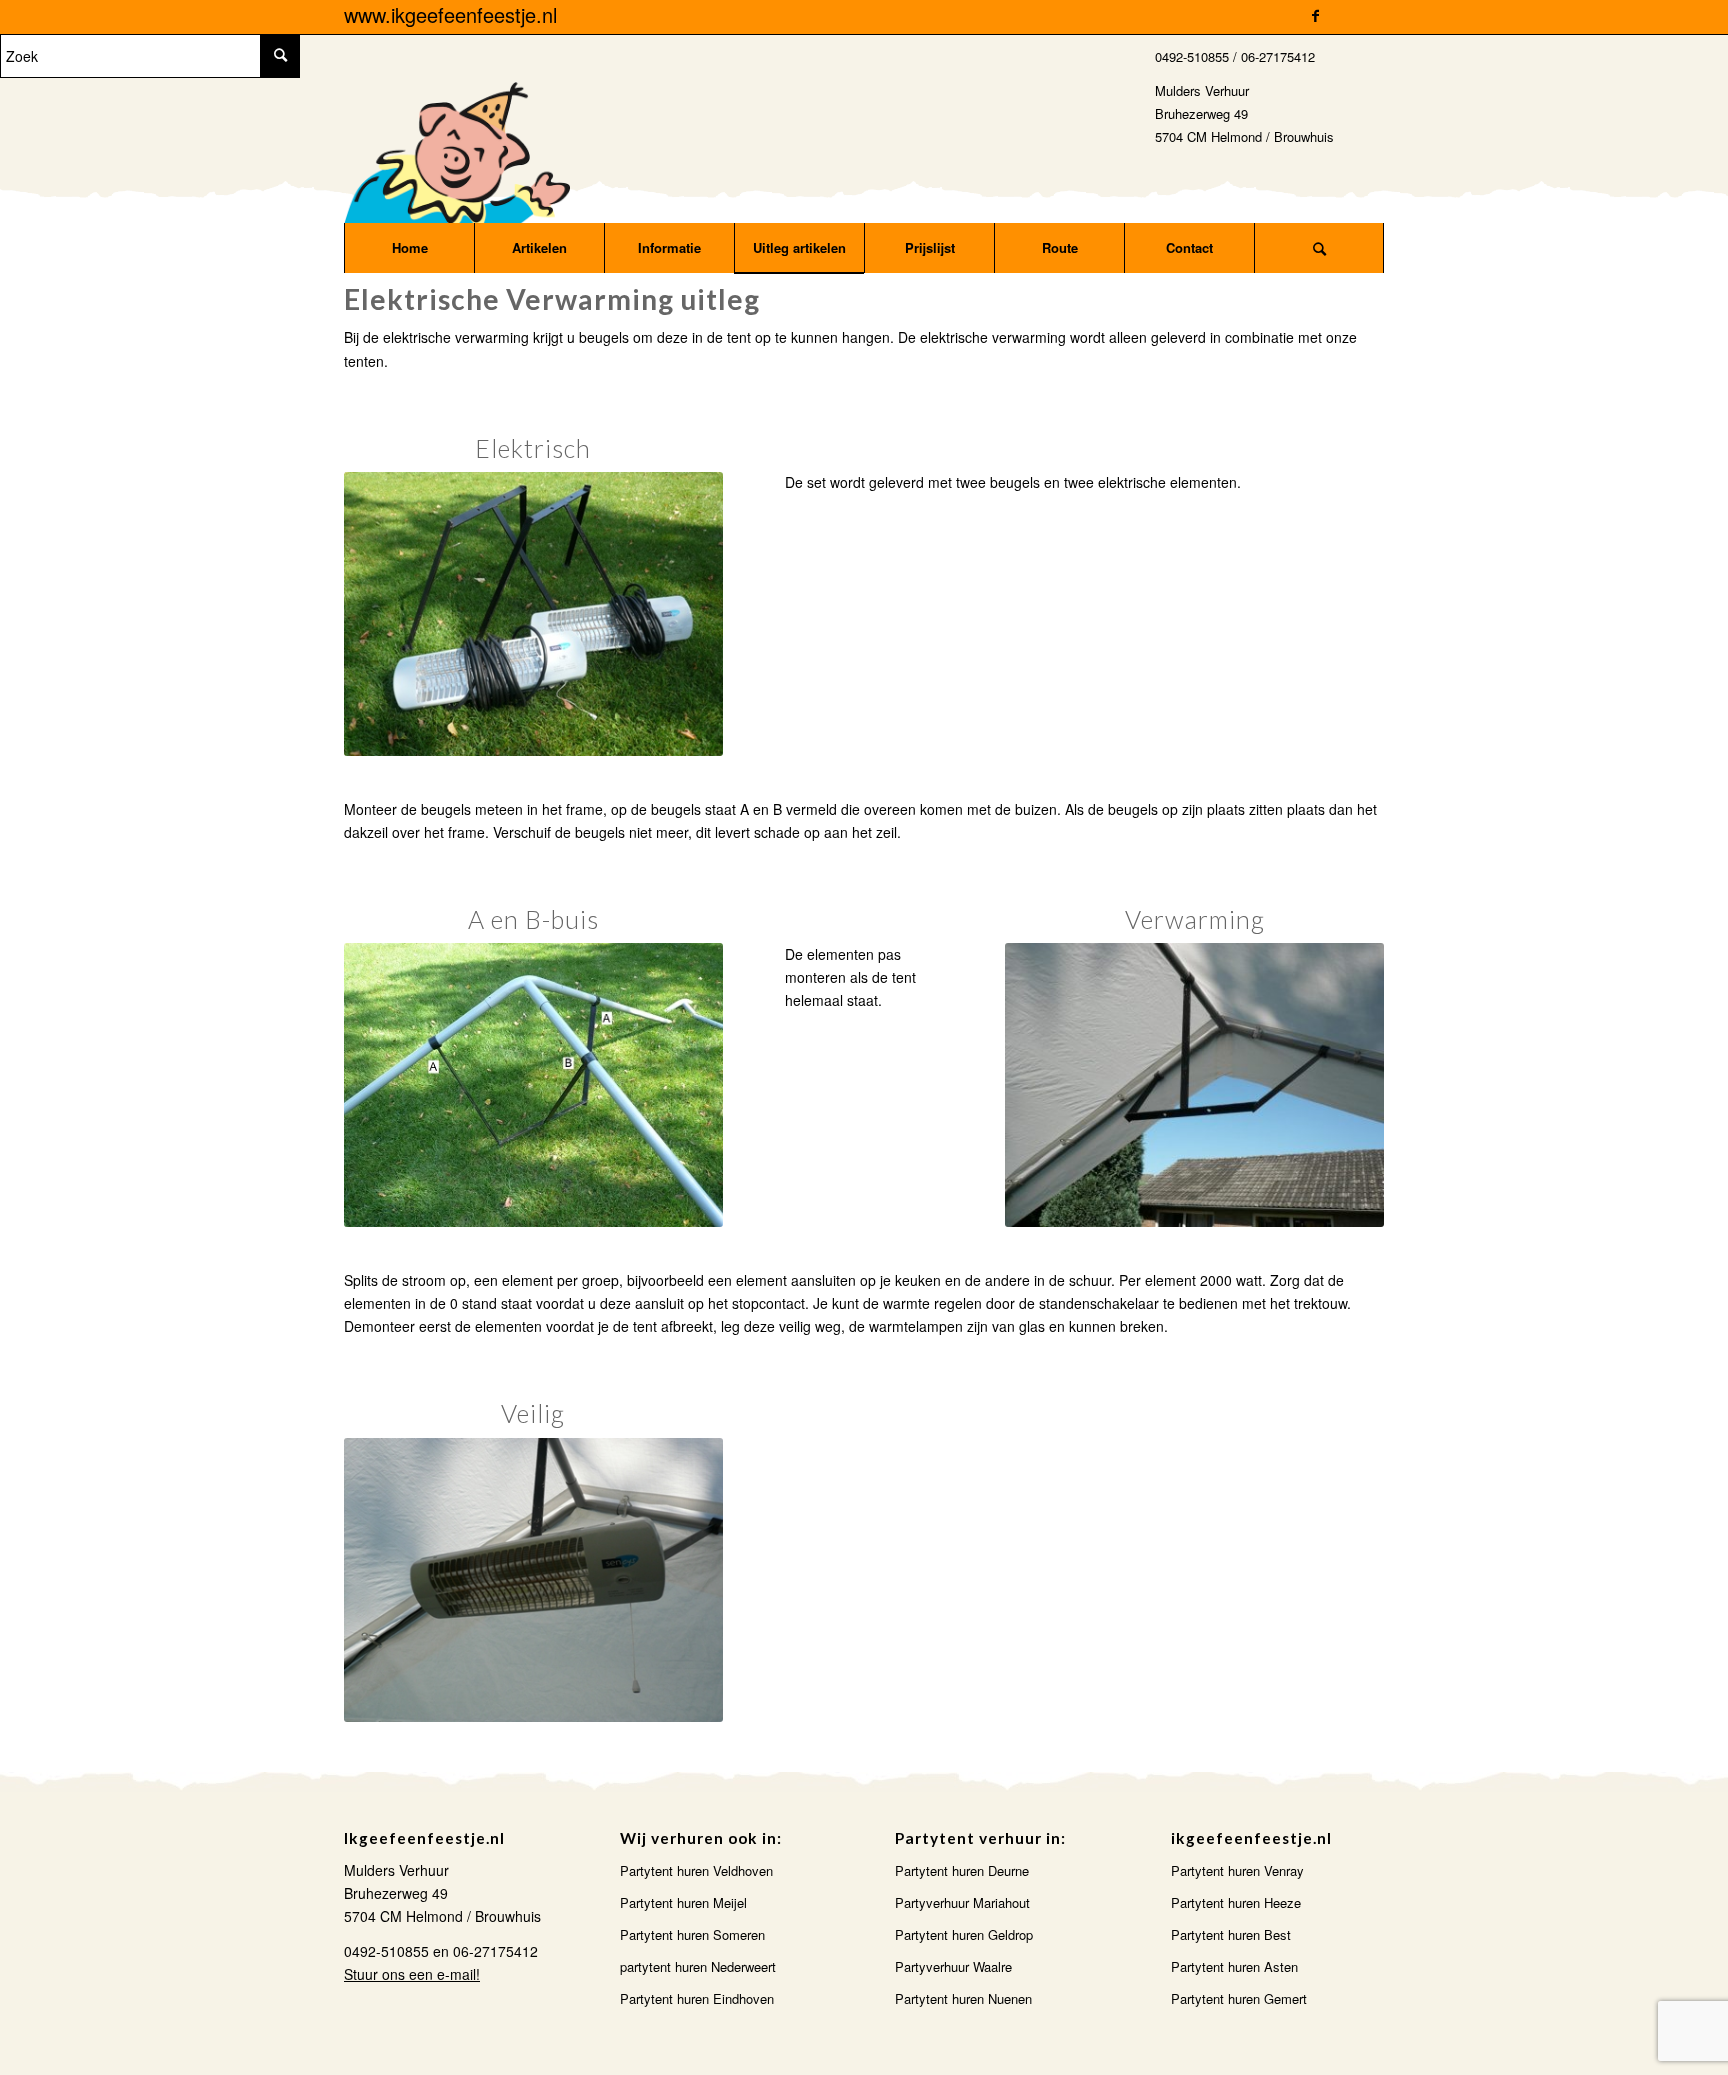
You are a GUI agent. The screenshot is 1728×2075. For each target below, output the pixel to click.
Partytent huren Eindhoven (697, 1998)
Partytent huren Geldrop (964, 1934)
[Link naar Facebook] (1315, 15)
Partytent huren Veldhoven (696, 1870)
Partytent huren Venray (1237, 1870)
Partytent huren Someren (692, 1934)
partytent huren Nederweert (698, 1966)
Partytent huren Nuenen (963, 1998)
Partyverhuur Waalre (953, 1966)
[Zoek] (1319, 248)
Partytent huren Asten (1234, 1966)
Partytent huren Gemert (1239, 1998)
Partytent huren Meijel (683, 1902)
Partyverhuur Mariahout (962, 1902)
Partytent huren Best (1231, 1934)
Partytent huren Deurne (962, 1870)
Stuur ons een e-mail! (412, 1974)
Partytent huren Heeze (1236, 1902)
